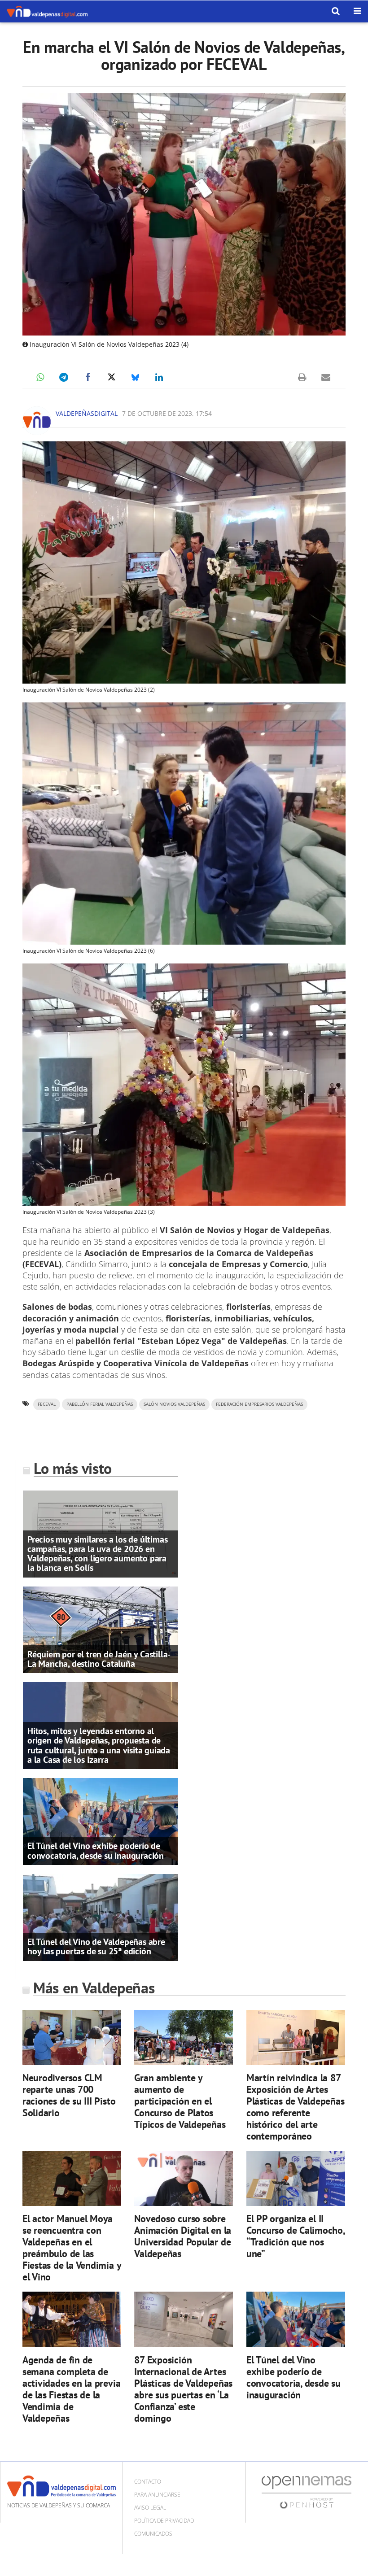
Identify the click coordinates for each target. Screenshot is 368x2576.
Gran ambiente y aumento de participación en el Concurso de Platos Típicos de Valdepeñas (180, 2101)
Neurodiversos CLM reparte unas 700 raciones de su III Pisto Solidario (69, 2095)
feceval (47, 1404)
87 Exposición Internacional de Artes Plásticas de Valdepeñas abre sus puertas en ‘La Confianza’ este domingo (183, 2389)
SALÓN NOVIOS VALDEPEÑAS (174, 1404)
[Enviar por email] (326, 377)
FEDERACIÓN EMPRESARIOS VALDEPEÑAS (259, 1404)
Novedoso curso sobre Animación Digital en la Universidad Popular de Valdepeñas (183, 2236)
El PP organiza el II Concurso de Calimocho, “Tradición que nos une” (296, 2236)
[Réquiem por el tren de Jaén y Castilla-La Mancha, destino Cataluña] (100, 1629)
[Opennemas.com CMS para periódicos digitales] (307, 2492)
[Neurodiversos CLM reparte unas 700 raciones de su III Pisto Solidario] (72, 2037)
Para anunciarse (157, 2495)
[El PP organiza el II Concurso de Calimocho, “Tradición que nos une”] (296, 2179)
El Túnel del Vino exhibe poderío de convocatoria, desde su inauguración (96, 1850)
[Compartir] (40, 377)
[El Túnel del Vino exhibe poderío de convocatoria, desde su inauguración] (100, 1821)
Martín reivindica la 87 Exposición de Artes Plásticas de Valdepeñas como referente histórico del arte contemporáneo (296, 2107)
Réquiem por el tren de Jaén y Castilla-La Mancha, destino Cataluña (99, 1659)
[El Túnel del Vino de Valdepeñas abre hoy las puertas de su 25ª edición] (100, 1917)
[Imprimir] (302, 377)
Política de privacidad (164, 2521)
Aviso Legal (150, 2508)
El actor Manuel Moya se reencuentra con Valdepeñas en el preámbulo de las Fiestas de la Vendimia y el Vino (72, 2247)
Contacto (148, 2482)
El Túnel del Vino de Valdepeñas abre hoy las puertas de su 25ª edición (96, 1946)
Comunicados (153, 2534)
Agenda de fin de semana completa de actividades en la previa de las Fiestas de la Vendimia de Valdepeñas (72, 2389)
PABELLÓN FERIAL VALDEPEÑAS (100, 1404)
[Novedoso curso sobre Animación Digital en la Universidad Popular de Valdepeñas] (184, 2179)
